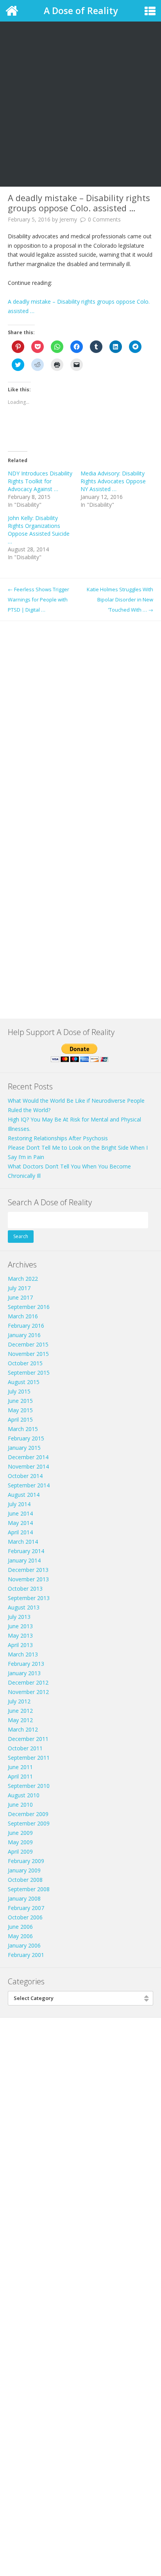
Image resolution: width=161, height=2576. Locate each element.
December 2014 (28, 1457)
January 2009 (24, 1870)
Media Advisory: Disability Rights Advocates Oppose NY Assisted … (113, 481)
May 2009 (20, 1842)
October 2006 (25, 1917)
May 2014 (20, 1523)
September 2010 (29, 1786)
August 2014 (24, 1495)
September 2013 (29, 1598)
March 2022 (23, 1279)
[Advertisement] (80, 85)
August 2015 (24, 1382)
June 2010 (20, 1805)
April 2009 (20, 1851)
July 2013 (19, 1617)
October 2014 (25, 1476)
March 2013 (23, 1654)
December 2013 (28, 1570)
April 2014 (20, 1532)
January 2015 (24, 1448)
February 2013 (26, 1664)
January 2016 (24, 1335)
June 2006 (20, 1927)
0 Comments (104, 219)
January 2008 (24, 1898)
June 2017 (20, 1297)
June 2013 (20, 1626)
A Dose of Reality (81, 11)
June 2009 (20, 1833)
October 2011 (25, 1748)
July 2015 (19, 1391)
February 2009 (26, 1861)
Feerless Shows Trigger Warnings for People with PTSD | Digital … (38, 599)
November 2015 (28, 1354)
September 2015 (29, 1373)
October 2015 (25, 1363)
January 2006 (24, 1945)
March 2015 (23, 1429)
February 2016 (26, 1326)
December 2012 (28, 1682)
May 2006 (20, 1936)
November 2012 (28, 1692)
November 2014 (28, 1466)
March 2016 (23, 1316)
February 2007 (26, 1908)
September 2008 (29, 1889)
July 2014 (19, 1504)
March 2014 (23, 1542)
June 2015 (20, 1401)
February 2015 (26, 1438)
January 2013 (24, 1673)
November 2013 (28, 1579)
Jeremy (68, 219)
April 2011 (20, 1776)
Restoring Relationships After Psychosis (58, 1138)
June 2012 (20, 1711)
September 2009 (29, 1823)
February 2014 (26, 1551)
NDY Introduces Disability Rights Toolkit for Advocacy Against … (40, 481)
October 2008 (25, 1880)
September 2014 (29, 1485)
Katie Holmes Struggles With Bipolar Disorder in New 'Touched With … (120, 599)
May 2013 (20, 1635)
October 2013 (25, 1589)
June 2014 (20, 1513)
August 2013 (24, 1607)
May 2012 (20, 1720)
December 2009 (28, 1814)
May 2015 (20, 1410)
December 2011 (28, 1739)
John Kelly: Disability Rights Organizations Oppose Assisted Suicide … (39, 530)
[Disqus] (80, 719)
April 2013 (20, 1645)
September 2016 (29, 1307)
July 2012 (19, 1701)
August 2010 (24, 1795)
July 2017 (19, 1288)
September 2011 (29, 1758)
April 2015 (20, 1419)
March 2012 (23, 1729)
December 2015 (28, 1344)
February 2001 (26, 1955)
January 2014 (24, 1560)
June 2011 (20, 1767)
